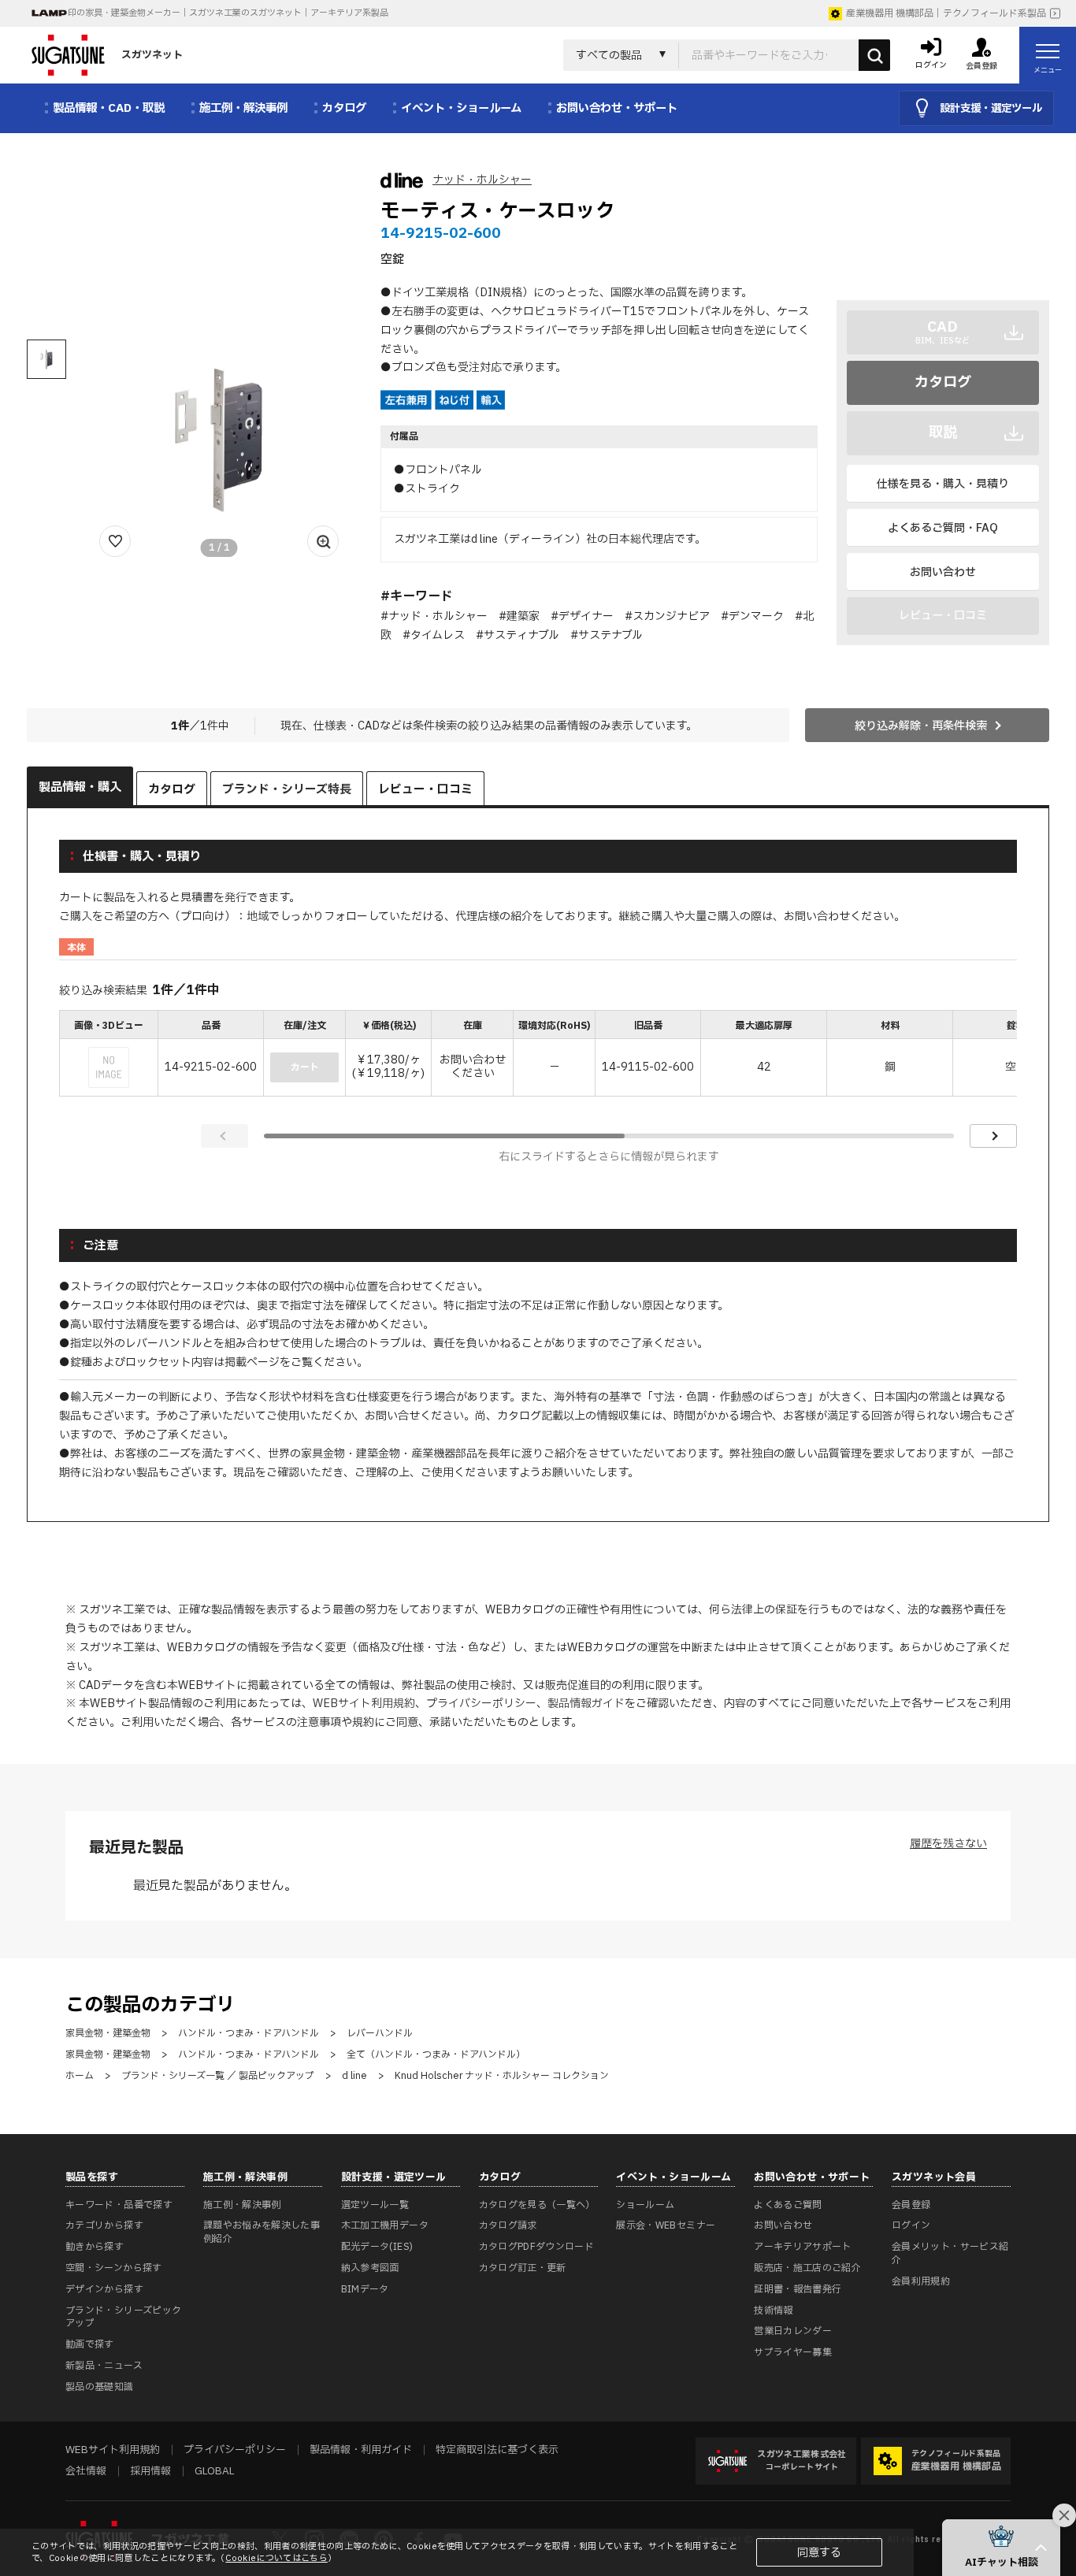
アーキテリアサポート (803, 2247)
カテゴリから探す (104, 2225)
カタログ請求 (508, 2225)
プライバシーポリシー (481, 1704)
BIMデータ (365, 2289)
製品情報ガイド (586, 1704)
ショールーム (645, 2205)
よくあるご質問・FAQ (943, 528)
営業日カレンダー (793, 2331)
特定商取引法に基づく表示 (497, 2450)
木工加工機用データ (385, 2225)
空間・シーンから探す (114, 2268)
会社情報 (86, 2471)
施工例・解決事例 (242, 2205)
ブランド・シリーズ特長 (287, 790)
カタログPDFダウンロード (537, 2247)
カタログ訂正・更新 (523, 2268)
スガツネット (152, 55)
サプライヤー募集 (793, 2352)
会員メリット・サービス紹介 (950, 2253)
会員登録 (911, 2205)
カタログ (943, 382)
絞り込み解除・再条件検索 (921, 726)
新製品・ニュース (104, 2366)
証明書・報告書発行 (798, 2289)
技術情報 (773, 2311)
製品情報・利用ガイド (361, 2450)
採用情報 (150, 2471)
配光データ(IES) (377, 2247)
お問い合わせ (943, 572)
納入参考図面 (370, 2268)
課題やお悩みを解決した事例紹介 (262, 2232)
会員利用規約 (921, 2281)
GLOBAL (214, 2471)
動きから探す (95, 2247)
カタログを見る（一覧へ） (537, 2205)
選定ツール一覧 (375, 2205)
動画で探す (90, 2344)
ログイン (911, 2225)
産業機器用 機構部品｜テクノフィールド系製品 (946, 13)
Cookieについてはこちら (276, 2558)
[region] (538, 1055)
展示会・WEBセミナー (666, 2225)
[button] (1001, 2548)
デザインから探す (104, 2289)
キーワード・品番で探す (119, 2205)
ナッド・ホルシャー (482, 180)
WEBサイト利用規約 (364, 1704)
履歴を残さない (948, 1844)
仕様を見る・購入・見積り (943, 484)
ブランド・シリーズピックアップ (123, 2317)
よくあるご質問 (788, 2205)
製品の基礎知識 (100, 2387)
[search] (874, 55)
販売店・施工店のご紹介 (807, 2268)
